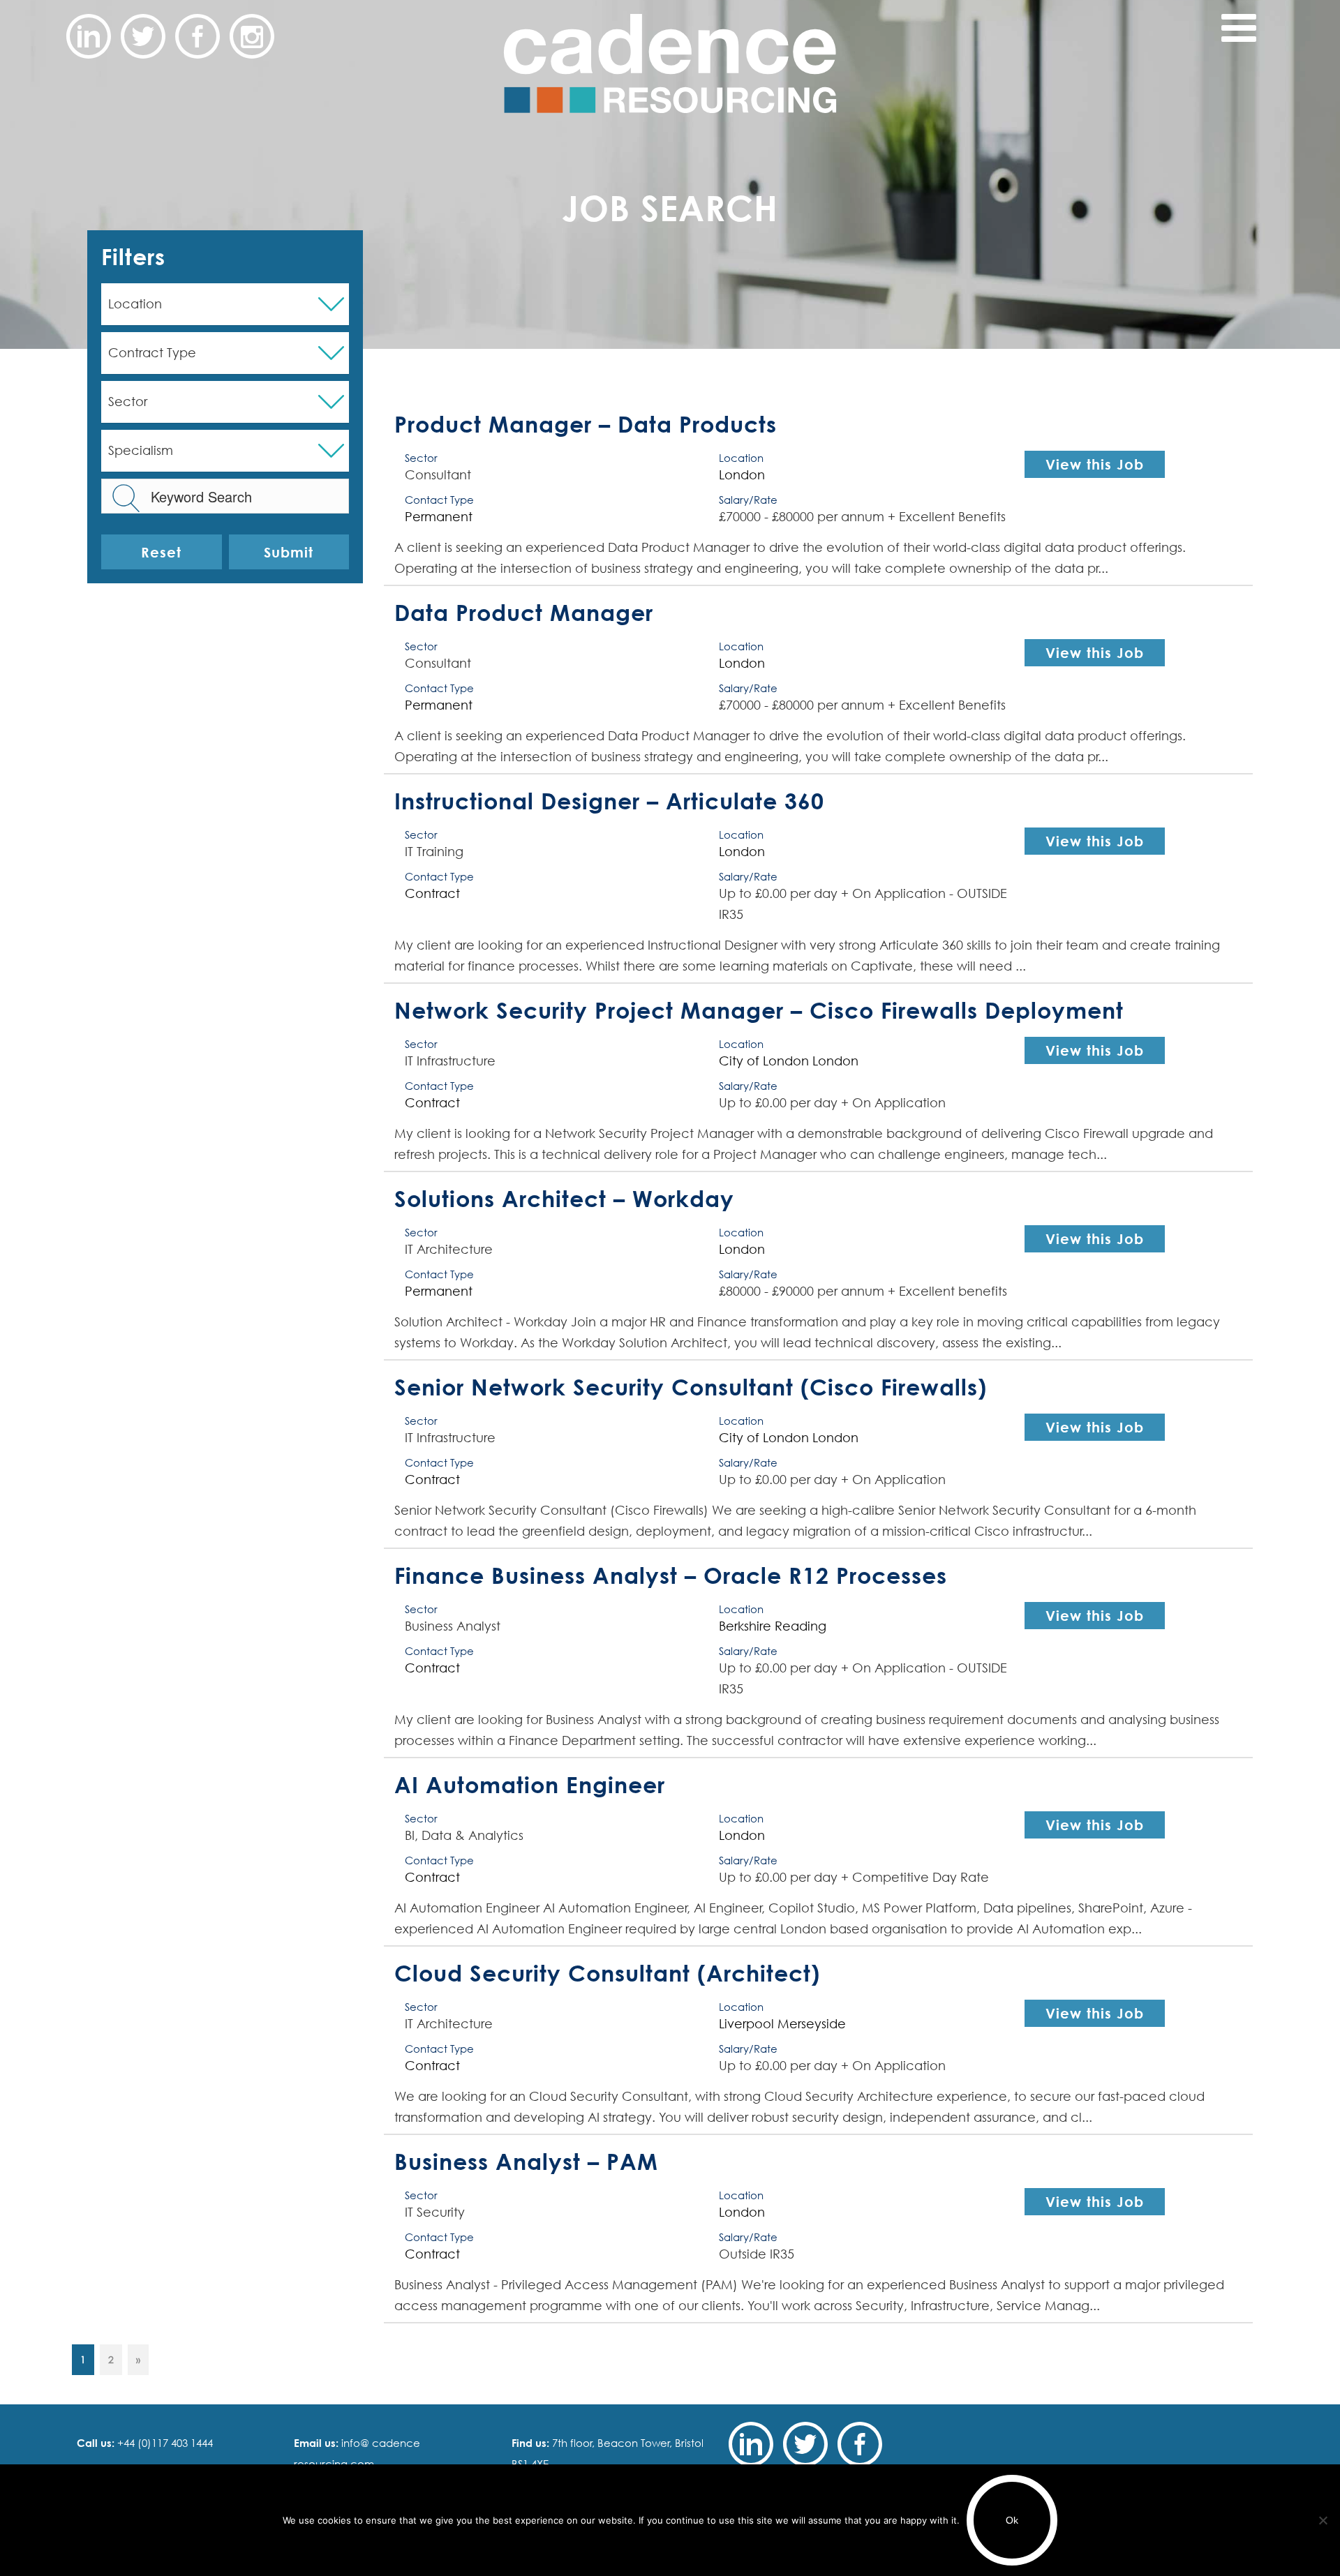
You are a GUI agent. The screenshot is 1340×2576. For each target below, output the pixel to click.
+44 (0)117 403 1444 (164, 2443)
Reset (161, 552)
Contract (432, 893)
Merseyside (812, 2024)
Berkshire (745, 1626)
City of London (764, 1061)
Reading (801, 1626)
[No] (1323, 2520)
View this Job (1095, 464)
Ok (1012, 2520)
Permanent (439, 517)
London (742, 475)
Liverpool (746, 2024)
